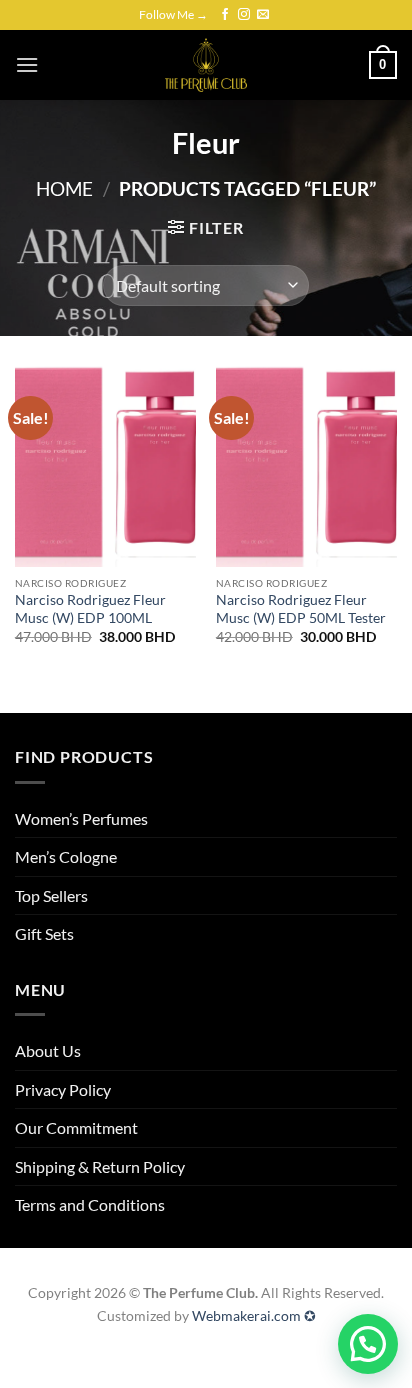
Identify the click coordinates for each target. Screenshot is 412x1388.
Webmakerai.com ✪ (254, 1315)
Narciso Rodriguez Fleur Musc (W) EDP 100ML (90, 609)
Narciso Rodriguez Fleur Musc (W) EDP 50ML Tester (301, 609)
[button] (27, 64)
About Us (48, 1050)
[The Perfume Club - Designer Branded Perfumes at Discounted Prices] (206, 65)
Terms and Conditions (90, 1204)
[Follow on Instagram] (244, 15)
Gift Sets (44, 933)
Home (64, 188)
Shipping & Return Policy (100, 1166)
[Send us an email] (263, 15)
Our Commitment (76, 1127)
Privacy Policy (63, 1089)
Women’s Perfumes (81, 818)
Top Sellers (51, 895)
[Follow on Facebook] (225, 15)
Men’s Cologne (66, 856)
